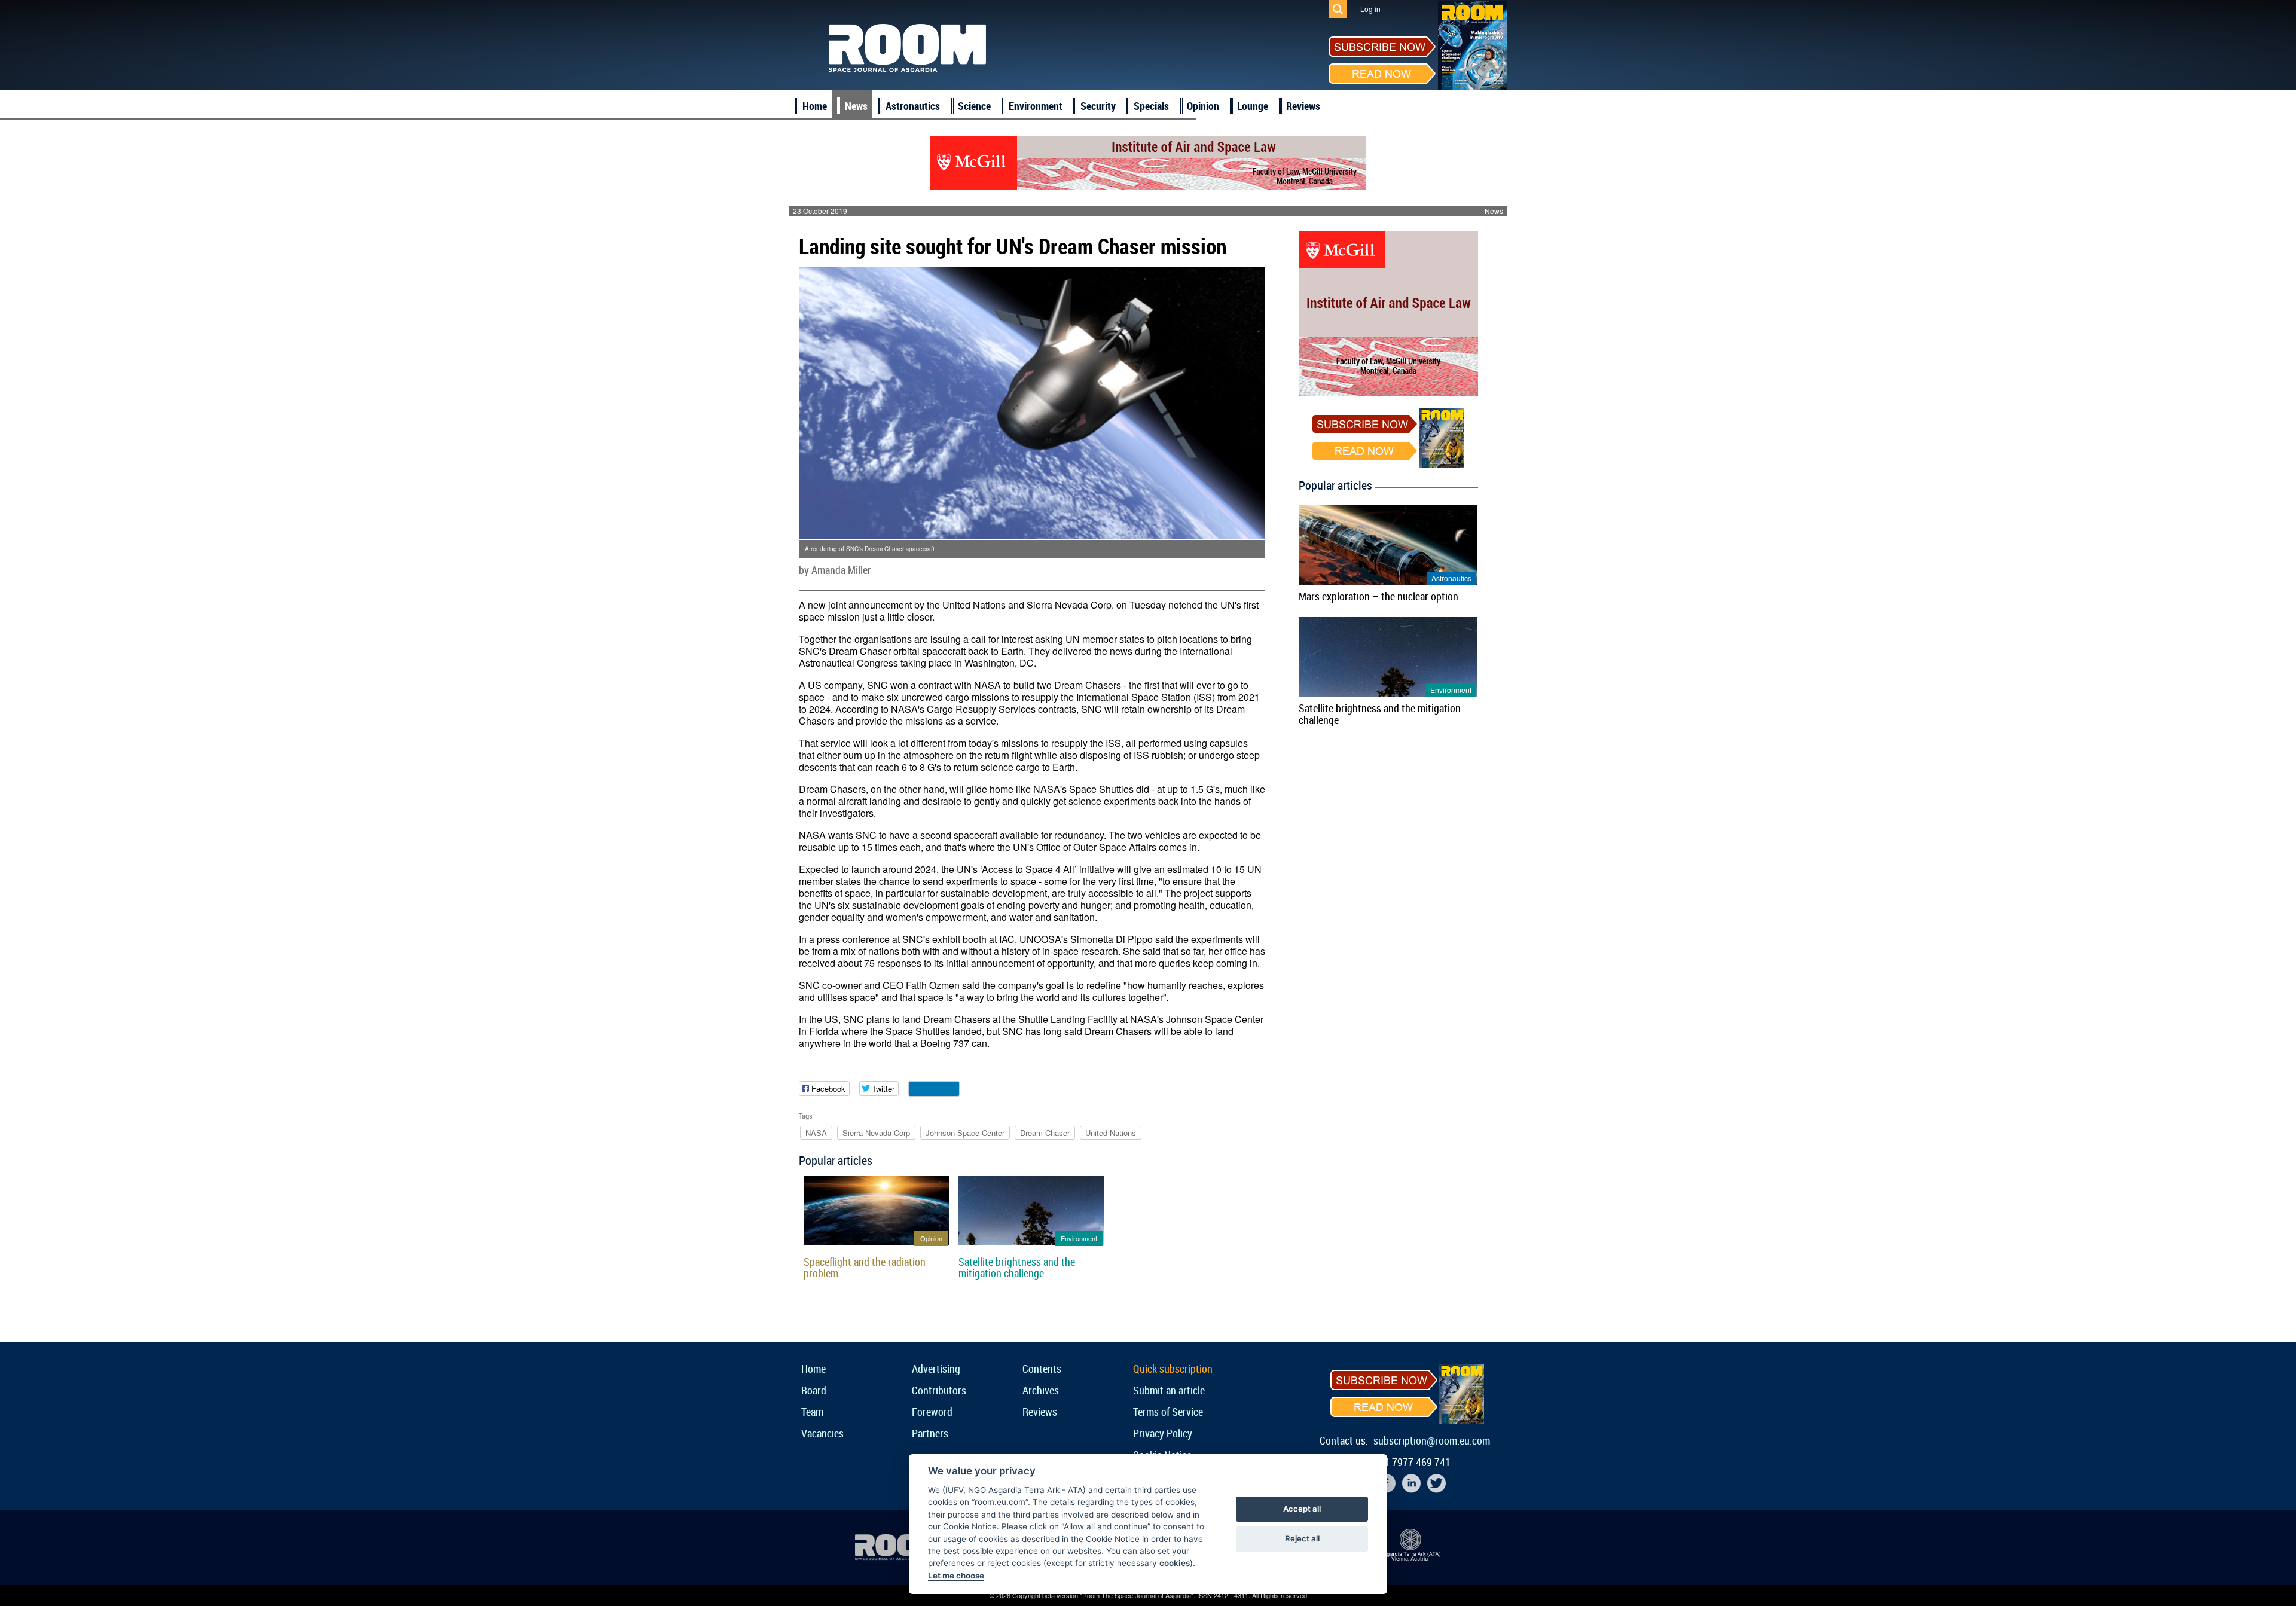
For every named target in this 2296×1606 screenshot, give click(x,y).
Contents (1042, 1369)
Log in (1370, 9)
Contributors (939, 1390)
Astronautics (913, 106)
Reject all (1302, 1538)
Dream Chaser (1045, 1133)
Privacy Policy (1163, 1433)
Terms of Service (1168, 1412)
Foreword (932, 1412)
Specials (1151, 106)
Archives (1041, 1390)
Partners (930, 1433)
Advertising (936, 1369)
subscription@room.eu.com (1432, 1440)
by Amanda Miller (835, 570)
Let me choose (956, 1576)
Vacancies (822, 1433)
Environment (1036, 106)
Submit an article (1169, 1390)
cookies (1175, 1563)
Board (814, 1390)
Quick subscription (1173, 1369)
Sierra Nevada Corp (876, 1133)
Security (1098, 106)
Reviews (1303, 106)
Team (812, 1412)
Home (815, 106)
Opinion (1203, 106)
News (856, 106)
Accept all (1302, 1509)
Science (974, 106)
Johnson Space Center (965, 1133)
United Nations (1111, 1133)
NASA (816, 1133)
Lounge (1253, 106)
